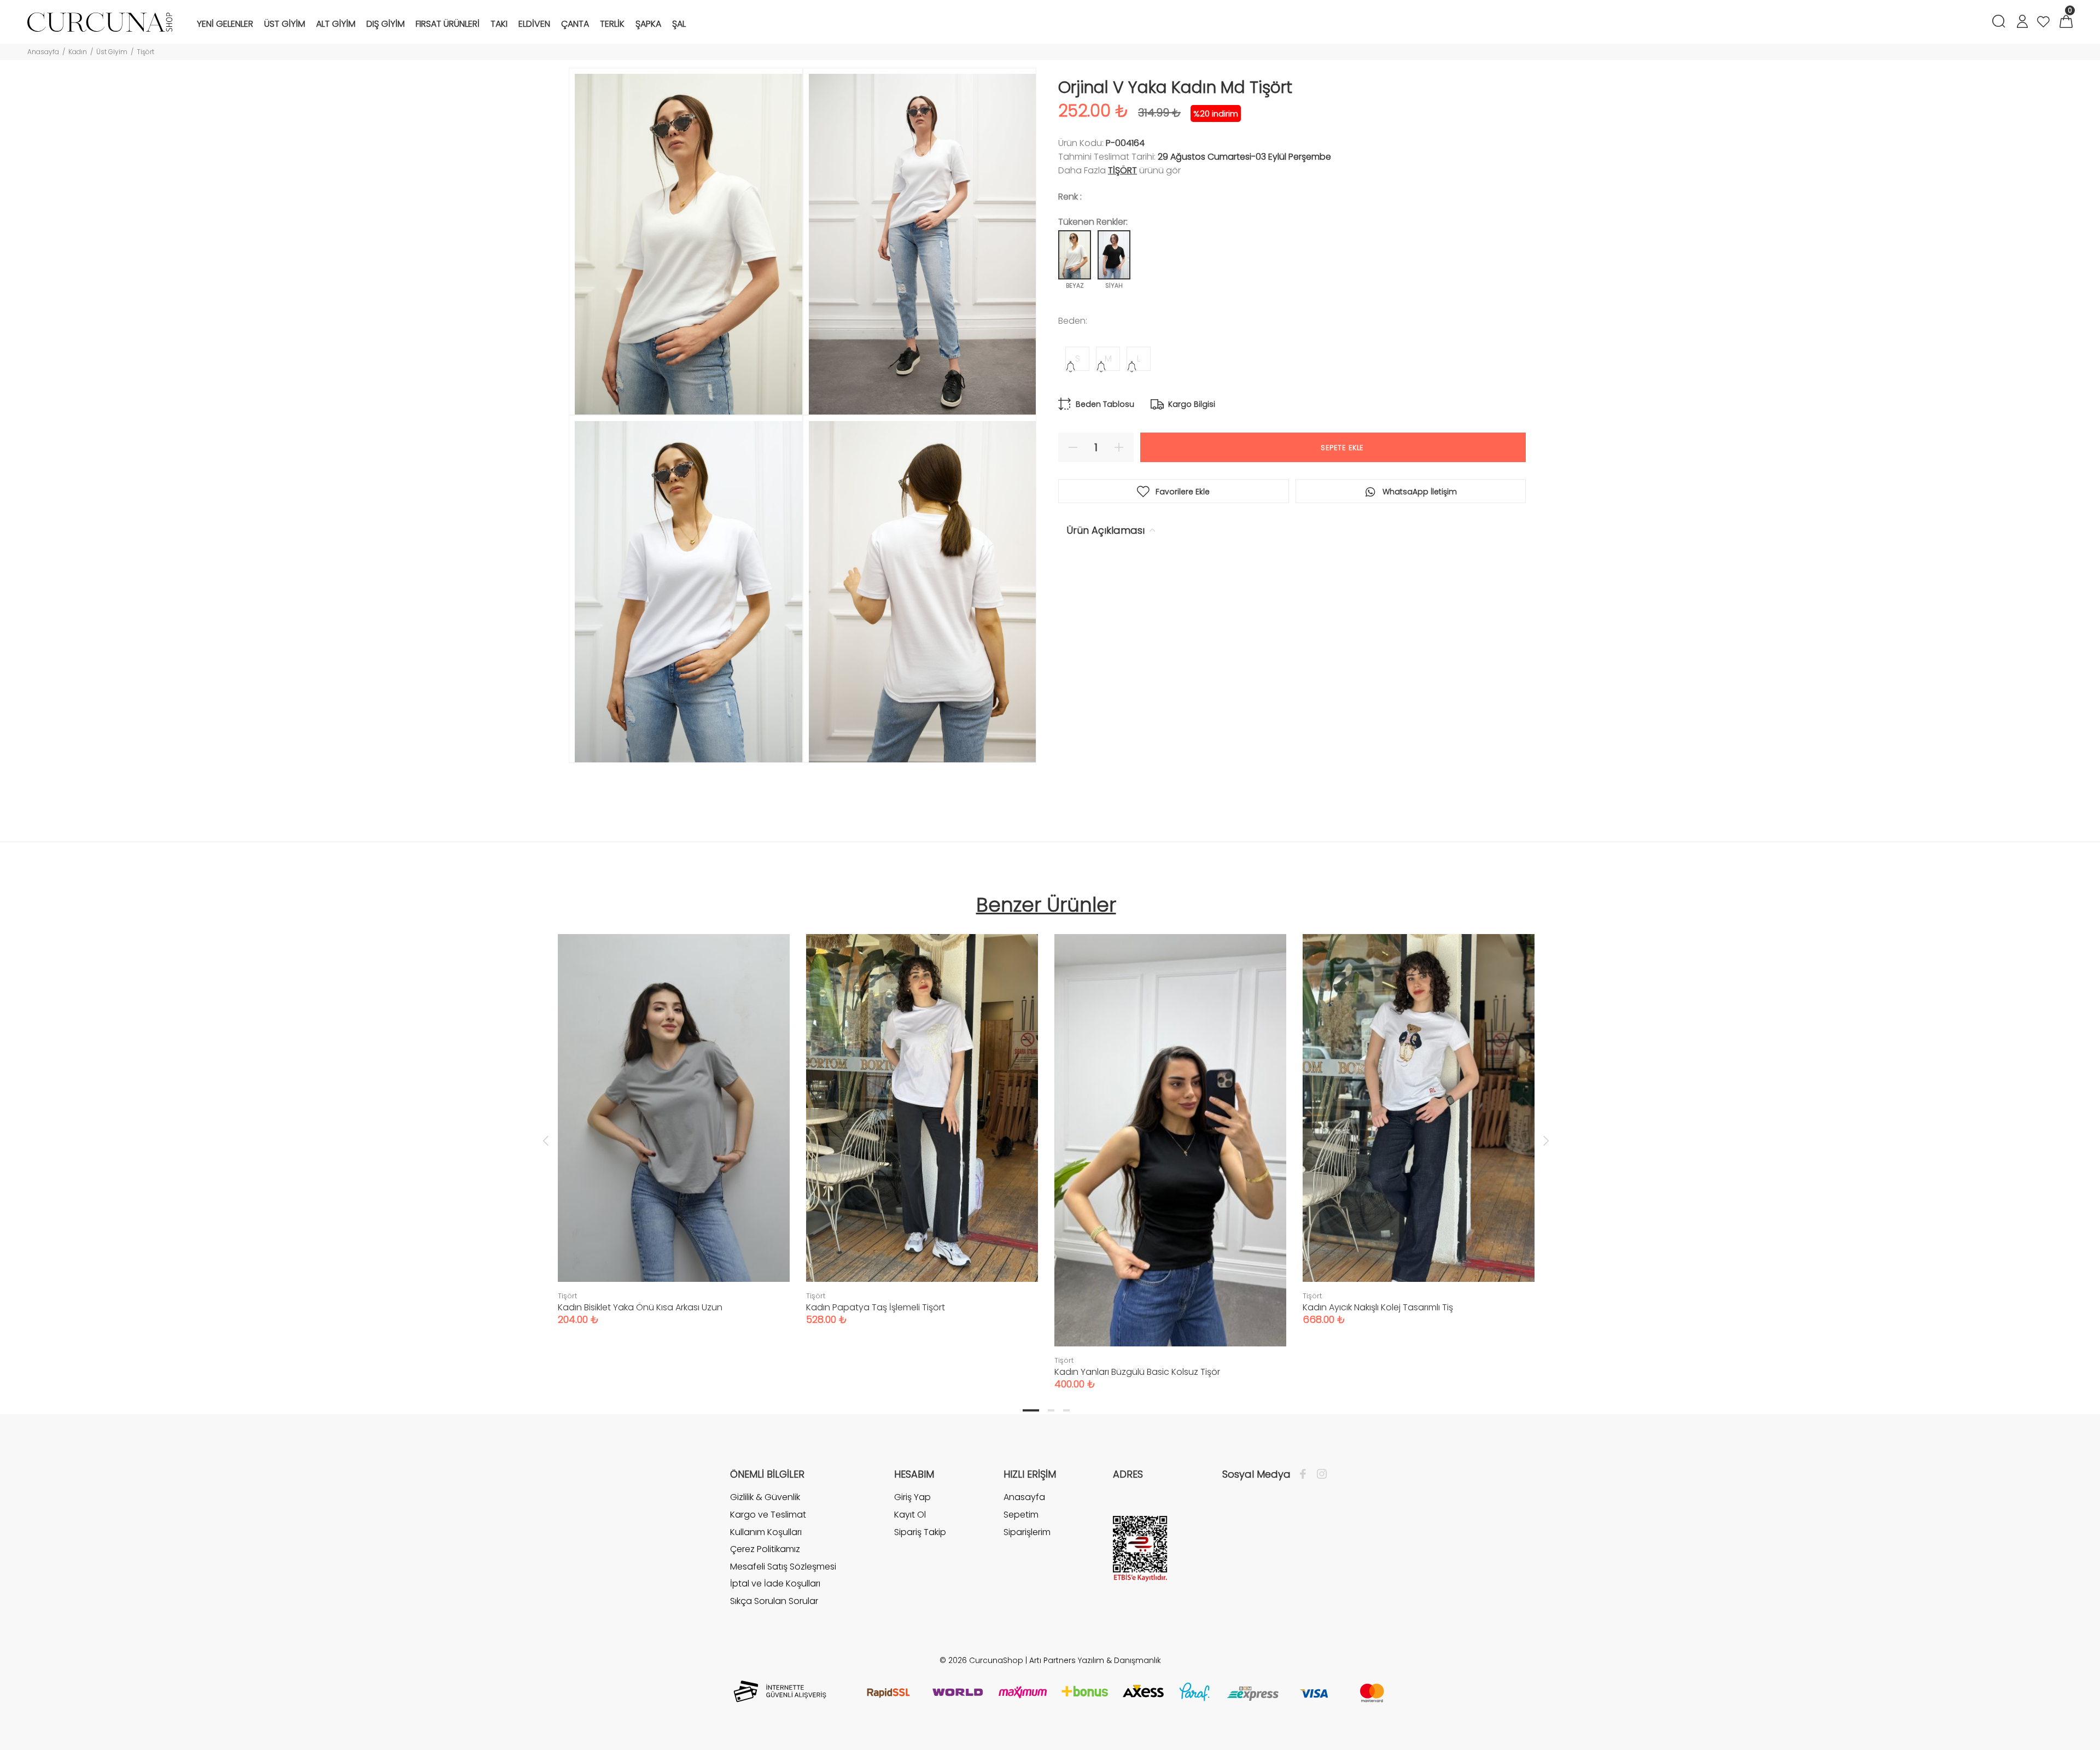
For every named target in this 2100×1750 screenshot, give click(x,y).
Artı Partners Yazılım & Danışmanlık (1095, 1660)
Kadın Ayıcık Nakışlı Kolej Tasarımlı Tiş (1378, 1307)
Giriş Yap (912, 1497)
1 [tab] (1031, 1410)
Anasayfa (43, 52)
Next (1546, 1140)
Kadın (78, 52)
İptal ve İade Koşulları (775, 1583)
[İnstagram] (1319, 1474)
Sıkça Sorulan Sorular (774, 1601)
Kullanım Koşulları (766, 1532)
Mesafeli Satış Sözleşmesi (783, 1567)
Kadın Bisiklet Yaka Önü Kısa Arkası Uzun (640, 1307)
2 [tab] (1051, 1410)
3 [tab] (1066, 1410)
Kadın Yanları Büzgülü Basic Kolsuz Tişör (1137, 1372)
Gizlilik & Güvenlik (765, 1497)
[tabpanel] (674, 1119)
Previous (546, 1140)
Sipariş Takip (920, 1532)
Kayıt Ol (910, 1515)
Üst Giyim (112, 52)
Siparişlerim (1027, 1532)
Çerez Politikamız (765, 1549)
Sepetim (1021, 1515)
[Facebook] (1306, 1474)
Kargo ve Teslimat (768, 1515)
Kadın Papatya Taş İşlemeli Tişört (876, 1307)
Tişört (145, 52)
